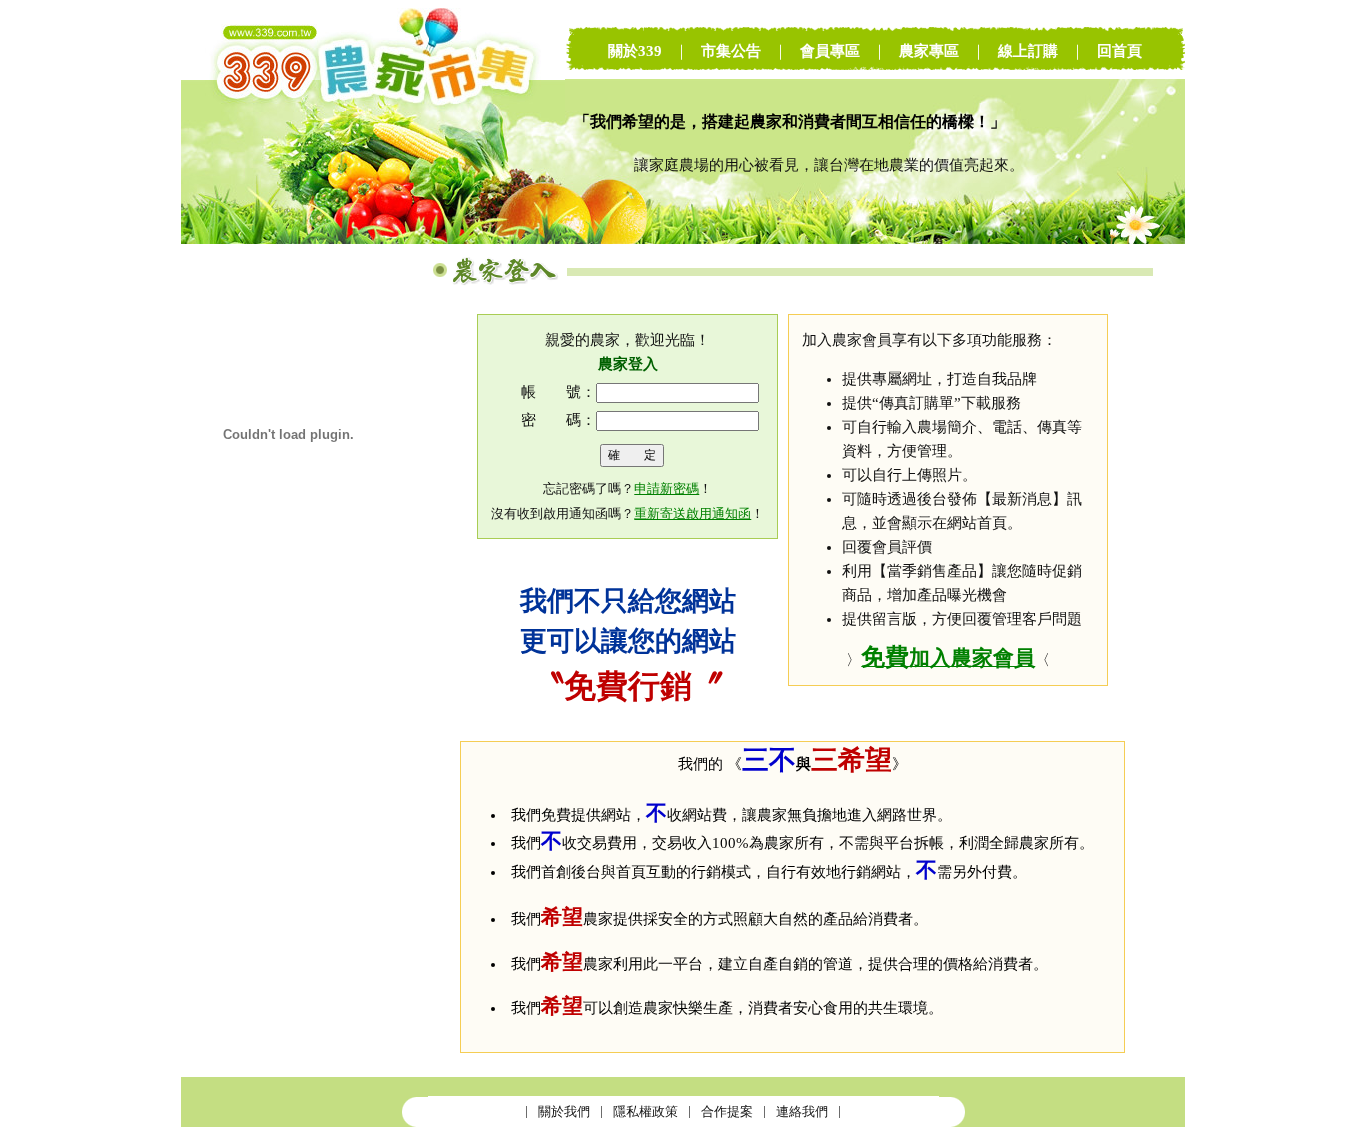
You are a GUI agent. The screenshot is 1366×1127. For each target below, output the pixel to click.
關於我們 (564, 1111)
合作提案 (727, 1111)
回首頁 (1119, 51)
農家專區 (929, 51)
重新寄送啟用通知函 (692, 513)
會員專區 (830, 51)
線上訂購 (1028, 51)
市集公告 (731, 51)
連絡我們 (802, 1111)
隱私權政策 (645, 1111)
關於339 (635, 51)
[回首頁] (373, 239)
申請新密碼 (666, 488)
